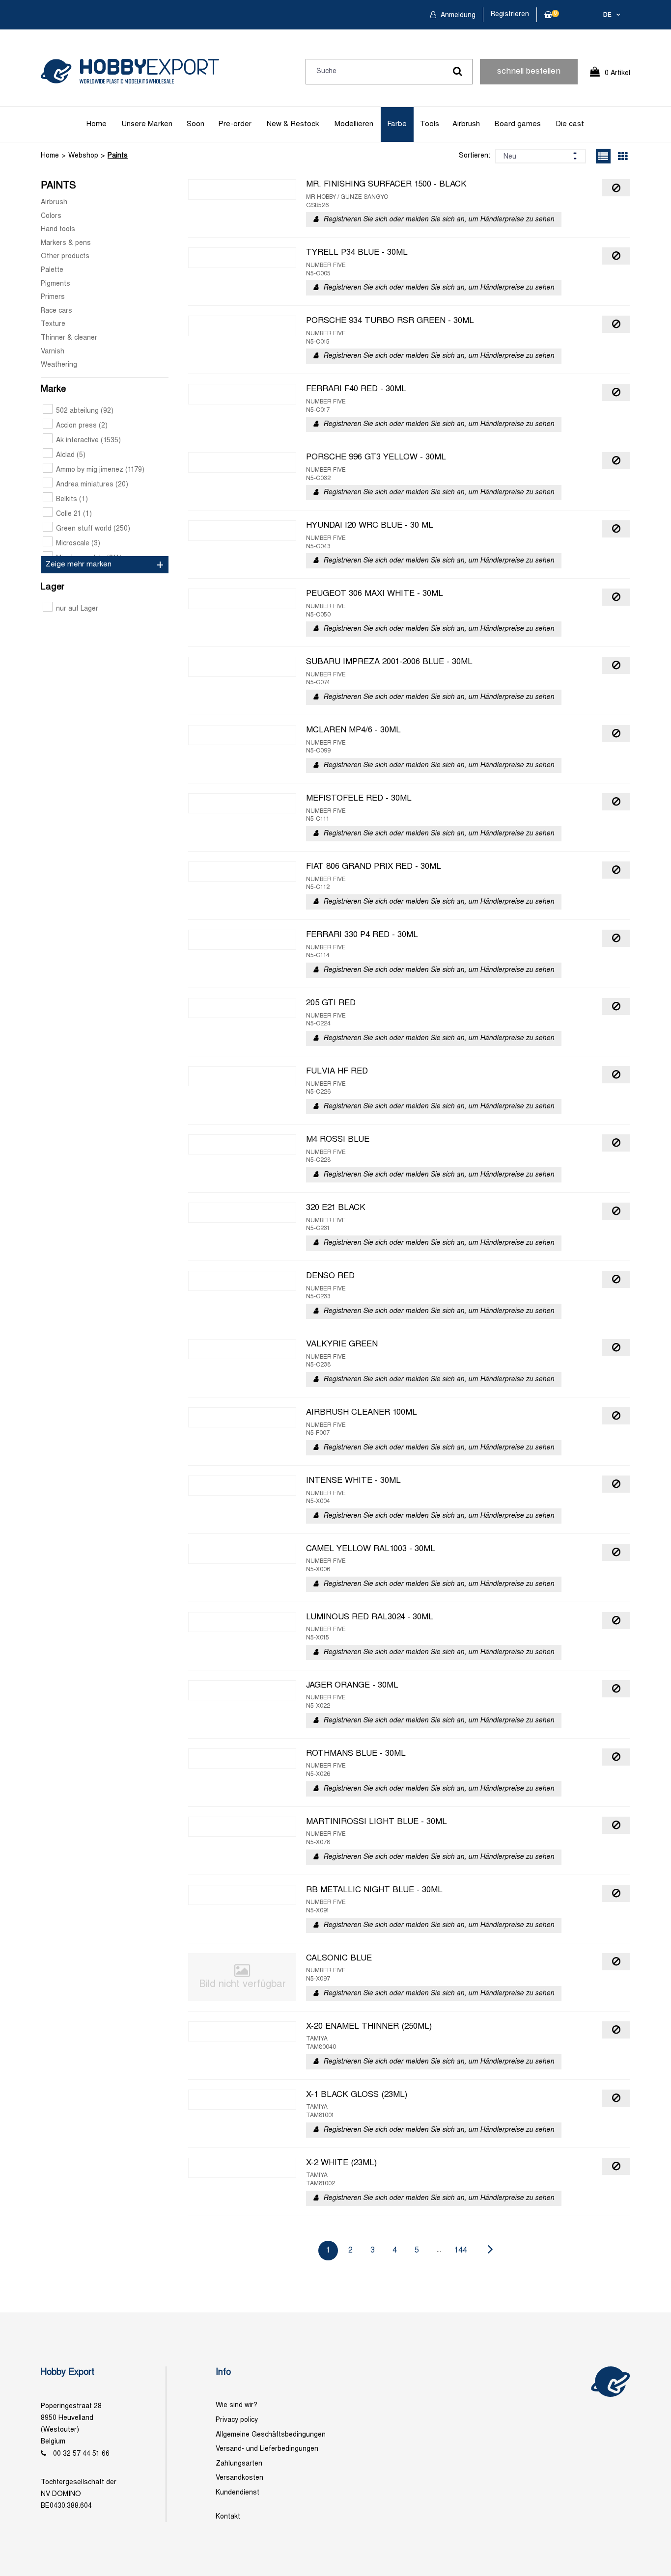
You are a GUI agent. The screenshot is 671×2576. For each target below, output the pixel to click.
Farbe (397, 124)
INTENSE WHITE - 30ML (353, 1481)
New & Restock (293, 124)
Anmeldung (457, 15)
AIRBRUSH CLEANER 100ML (362, 1413)
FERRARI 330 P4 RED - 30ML (362, 935)
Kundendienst (238, 2493)
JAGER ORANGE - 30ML (352, 1686)
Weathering (59, 365)
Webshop (83, 156)
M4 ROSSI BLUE (338, 1140)
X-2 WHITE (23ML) (341, 2163)
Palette (52, 270)
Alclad (71, 455)
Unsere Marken (147, 124)
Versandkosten (239, 2478)
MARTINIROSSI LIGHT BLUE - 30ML (377, 1822)
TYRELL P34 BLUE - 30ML (357, 253)
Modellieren (354, 124)
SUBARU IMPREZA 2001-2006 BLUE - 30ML (389, 662)
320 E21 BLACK (336, 1208)
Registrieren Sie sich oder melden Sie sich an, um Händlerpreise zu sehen (439, 220)
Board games (518, 124)
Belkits (72, 499)
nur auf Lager (77, 609)
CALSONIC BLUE (339, 1959)
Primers (53, 297)
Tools (430, 124)
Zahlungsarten (239, 2464)
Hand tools (58, 229)
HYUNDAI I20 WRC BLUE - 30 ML (370, 526)
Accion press (82, 426)
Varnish (53, 352)
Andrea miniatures (92, 485)
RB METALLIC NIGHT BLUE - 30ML (374, 1890)
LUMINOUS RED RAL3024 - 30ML (370, 1617)
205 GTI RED (331, 1003)
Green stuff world (93, 529)
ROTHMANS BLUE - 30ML (356, 1754)
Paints (118, 156)
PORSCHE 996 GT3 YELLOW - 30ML (376, 457)
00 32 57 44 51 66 (81, 2454)
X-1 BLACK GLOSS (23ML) (357, 2095)
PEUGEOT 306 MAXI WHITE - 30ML (375, 594)
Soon (196, 124)
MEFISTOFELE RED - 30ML (359, 799)
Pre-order (235, 124)
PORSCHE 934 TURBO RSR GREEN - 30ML (390, 321)
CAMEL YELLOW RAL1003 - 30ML (371, 1549)
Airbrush (466, 124)
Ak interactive (88, 441)
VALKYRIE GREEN (342, 1344)
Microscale (78, 544)
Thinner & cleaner (69, 338)
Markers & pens (66, 243)
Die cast (570, 124)
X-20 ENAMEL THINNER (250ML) (369, 2027)
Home (97, 124)
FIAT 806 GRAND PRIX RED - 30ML (374, 867)
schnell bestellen (529, 72)
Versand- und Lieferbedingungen (267, 2449)
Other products (65, 256)
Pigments (56, 284)
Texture (53, 324)
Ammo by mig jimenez (100, 470)
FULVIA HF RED (337, 1072)
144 (461, 2250)
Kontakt (228, 2517)
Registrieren (510, 14)
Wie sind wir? (237, 2405)
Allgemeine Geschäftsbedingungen (271, 2435)
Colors (51, 216)
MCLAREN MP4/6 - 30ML (353, 730)
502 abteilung (85, 411)
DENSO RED (330, 1276)
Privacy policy (237, 2420)
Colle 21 (74, 514)
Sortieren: (475, 156)
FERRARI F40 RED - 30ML (356, 389)
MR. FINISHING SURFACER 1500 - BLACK (386, 185)
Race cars (56, 311)
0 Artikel (617, 73)
